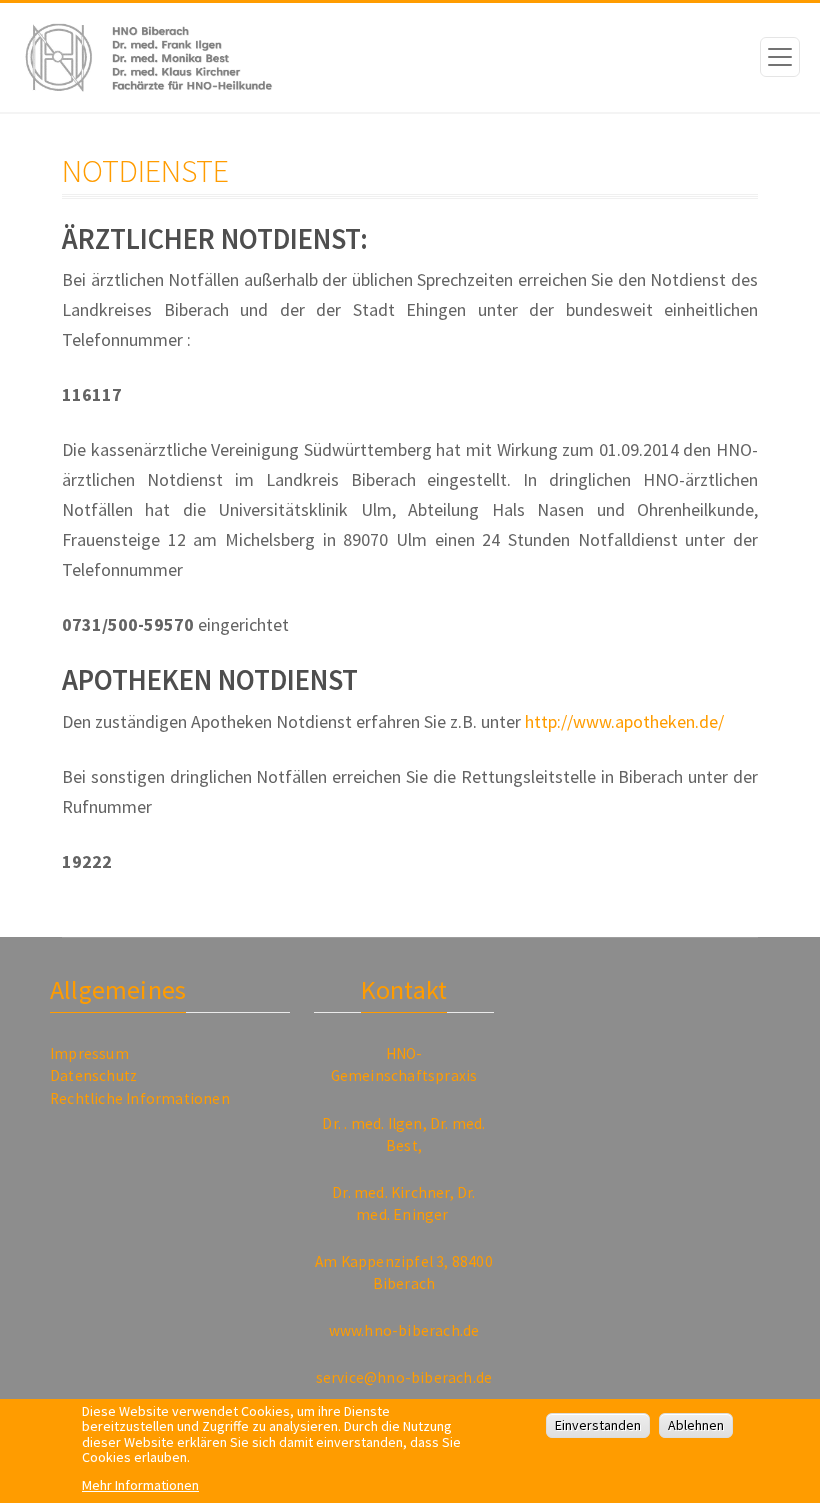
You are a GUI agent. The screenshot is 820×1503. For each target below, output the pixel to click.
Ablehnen (696, 1425)
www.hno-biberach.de (404, 1330)
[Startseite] (140, 57)
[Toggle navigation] (780, 57)
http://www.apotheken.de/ (624, 721)
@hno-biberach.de (428, 1377)
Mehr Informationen (140, 1485)
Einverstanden (598, 1425)
